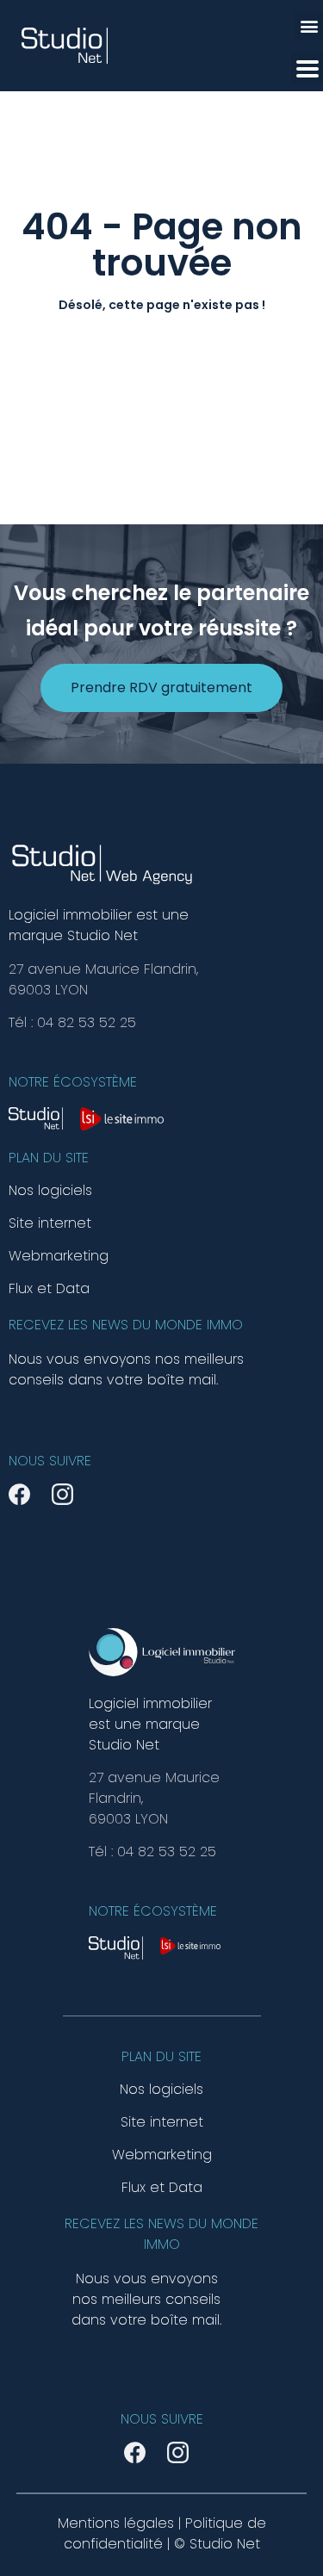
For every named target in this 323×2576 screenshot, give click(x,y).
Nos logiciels (50, 1191)
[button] (309, 25)
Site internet (50, 1223)
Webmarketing (59, 1256)
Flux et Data (49, 1289)
